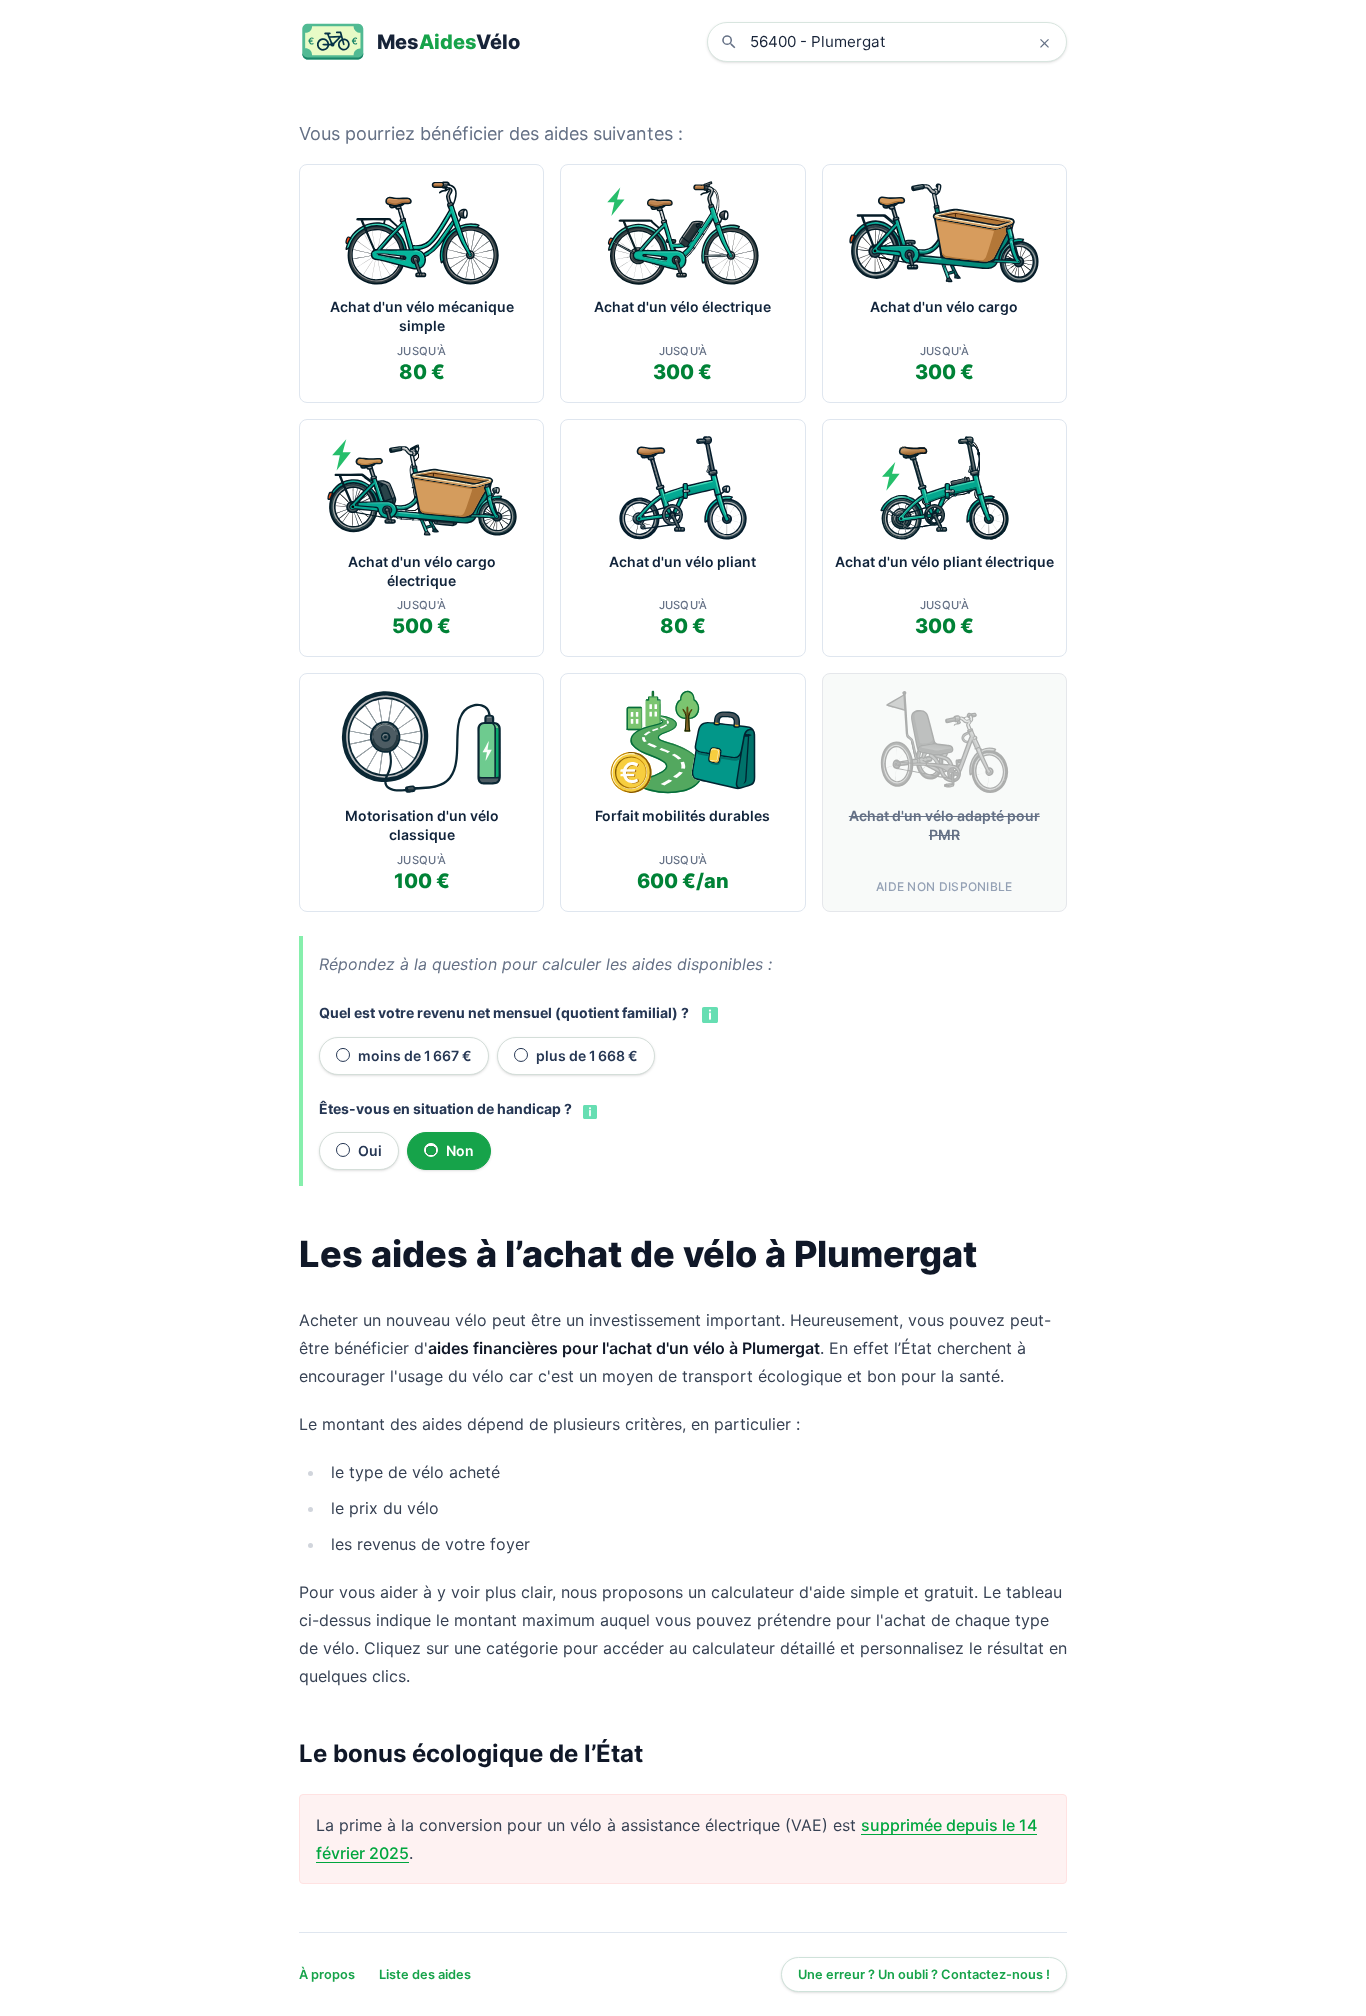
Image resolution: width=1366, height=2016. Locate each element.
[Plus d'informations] (708, 1013)
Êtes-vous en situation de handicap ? (445, 1108)
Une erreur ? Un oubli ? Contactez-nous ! (924, 1974)
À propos (327, 1974)
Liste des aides (425, 1974)
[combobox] (902, 42)
